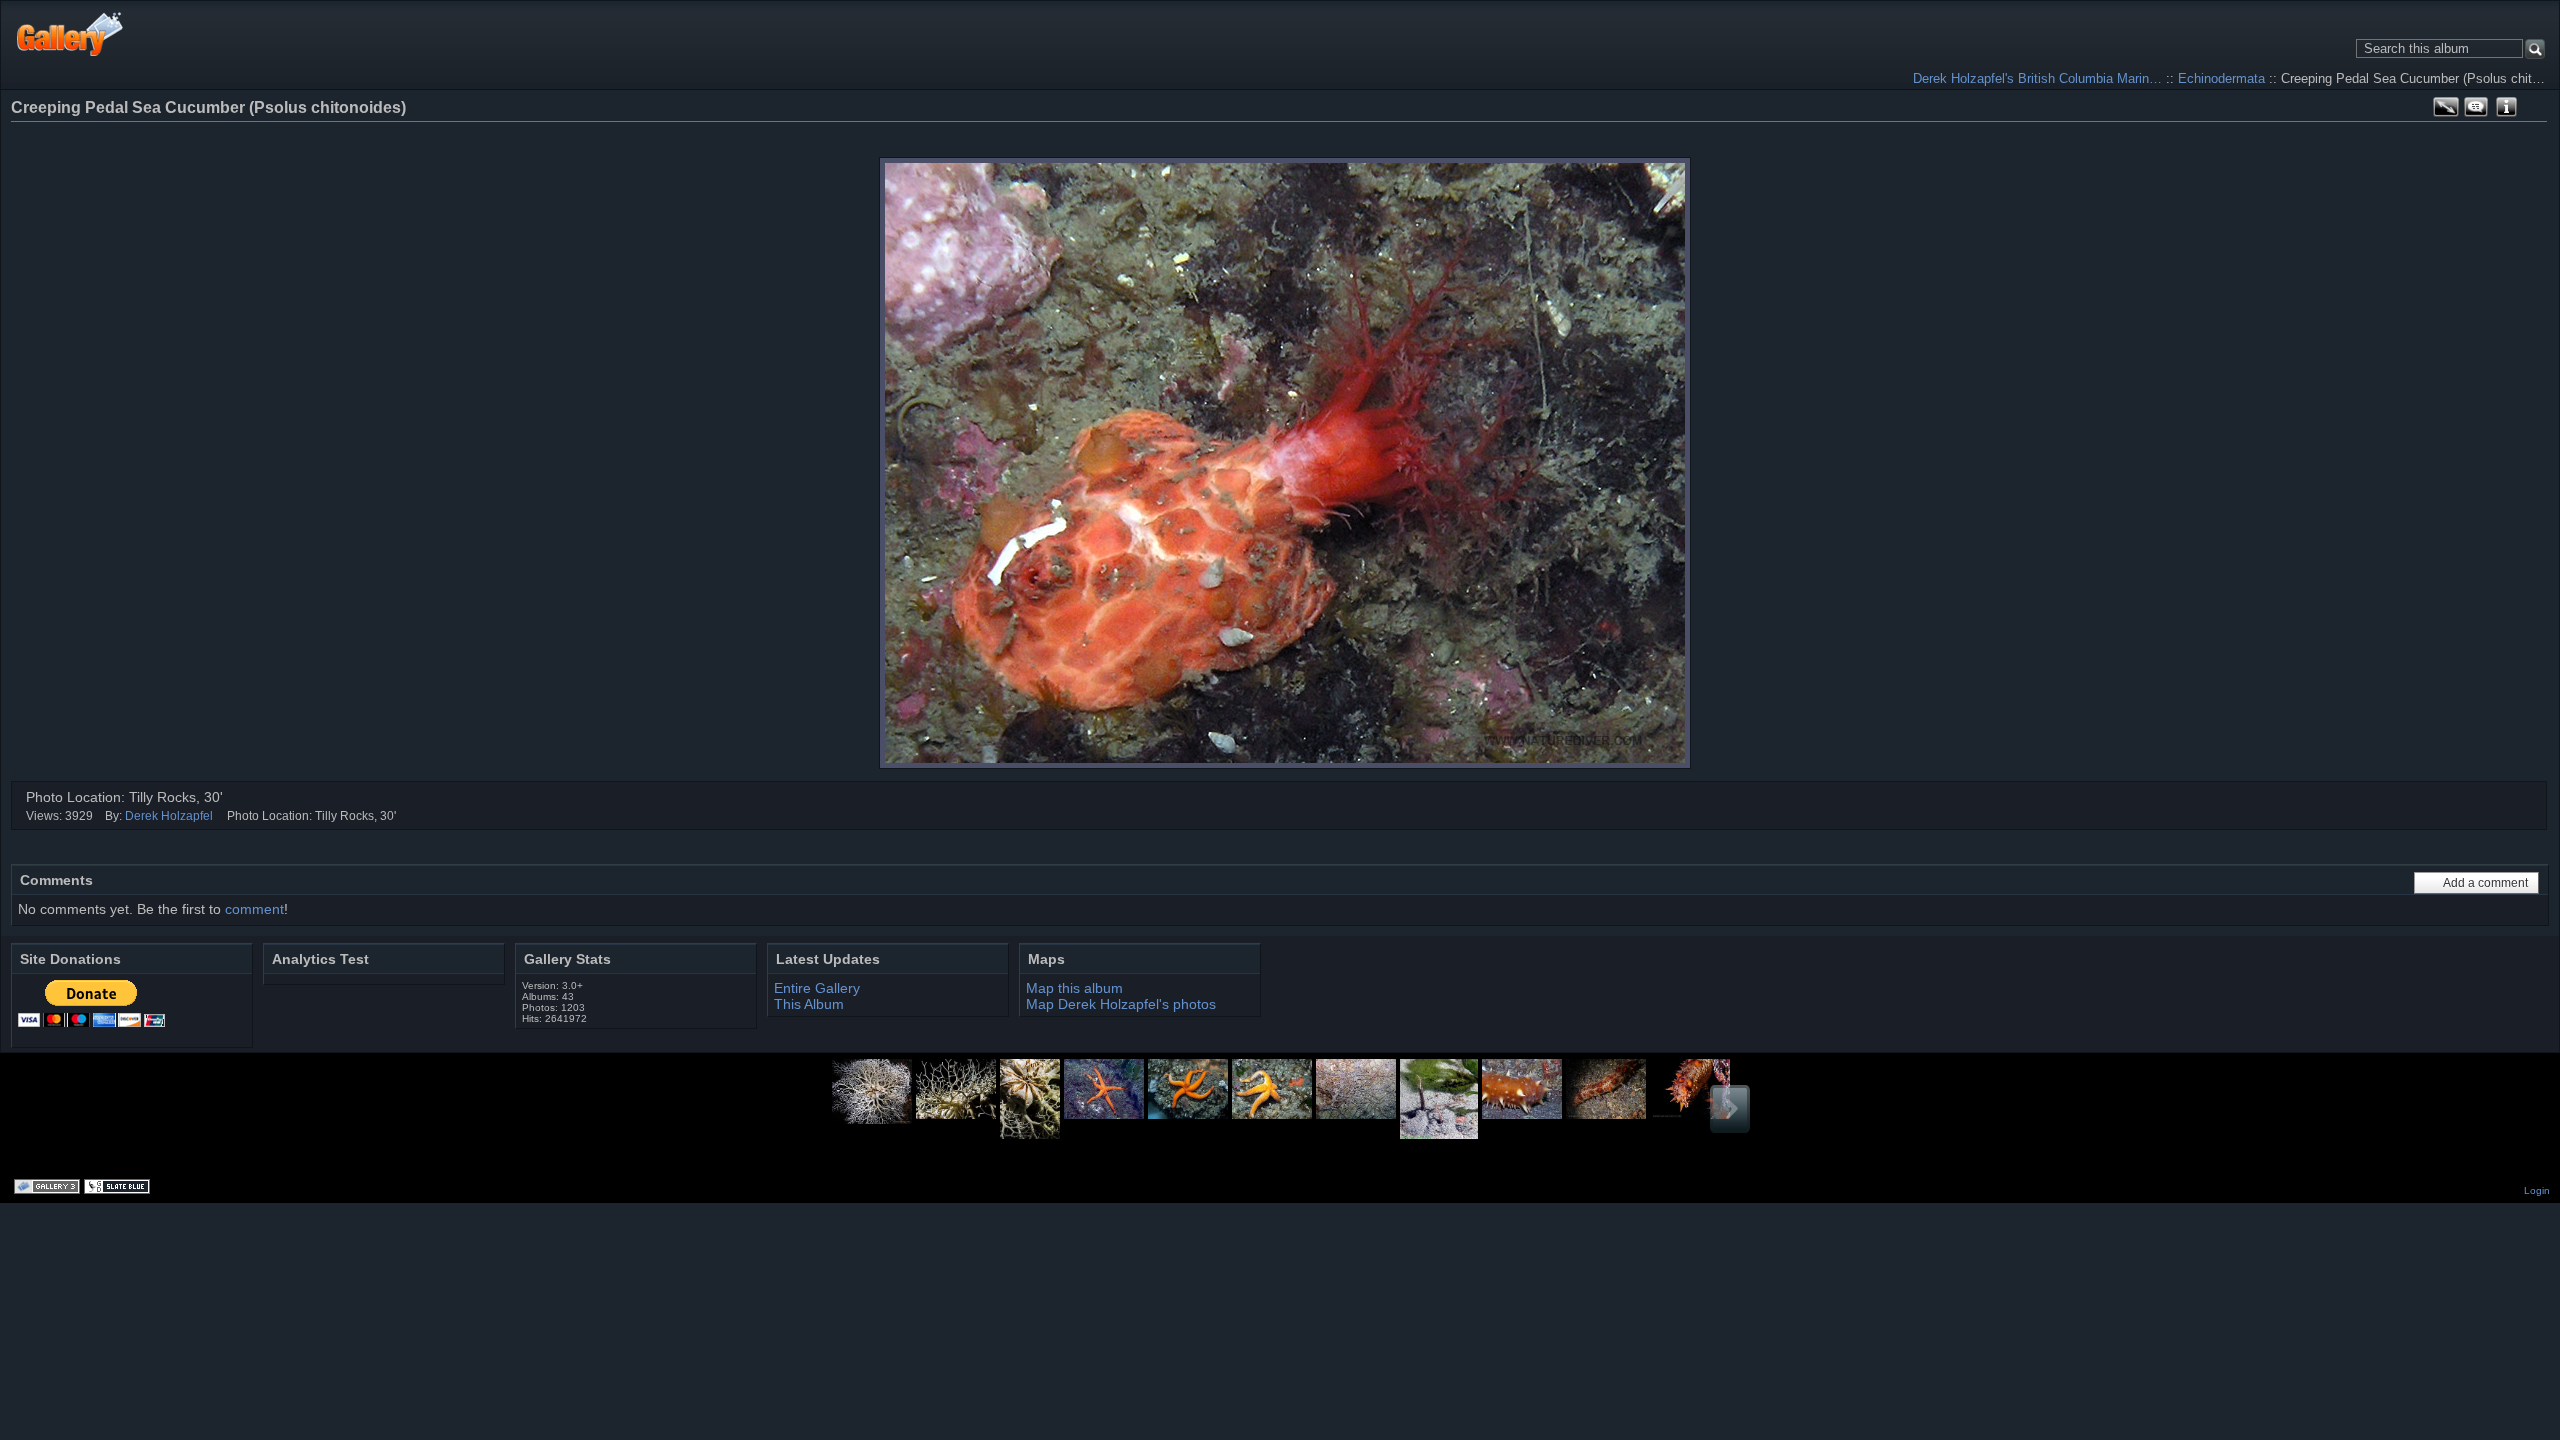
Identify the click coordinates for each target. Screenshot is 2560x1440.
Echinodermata (2221, 78)
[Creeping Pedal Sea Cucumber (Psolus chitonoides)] (1285, 463)
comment (254, 909)
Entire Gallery (817, 988)
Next (1730, 1109)
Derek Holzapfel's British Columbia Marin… (2037, 78)
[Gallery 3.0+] (49, 1188)
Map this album (2536, 107)
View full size (2446, 107)
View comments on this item (2476, 107)
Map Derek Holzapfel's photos (1121, 1004)
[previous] (2454, 134)
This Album (809, 1004)
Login (2537, 1190)
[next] (2508, 134)
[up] (2481, 134)
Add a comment (2485, 883)
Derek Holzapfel (169, 816)
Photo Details (2506, 107)
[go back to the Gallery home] (70, 33)
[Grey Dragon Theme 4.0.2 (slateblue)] (119, 1188)
